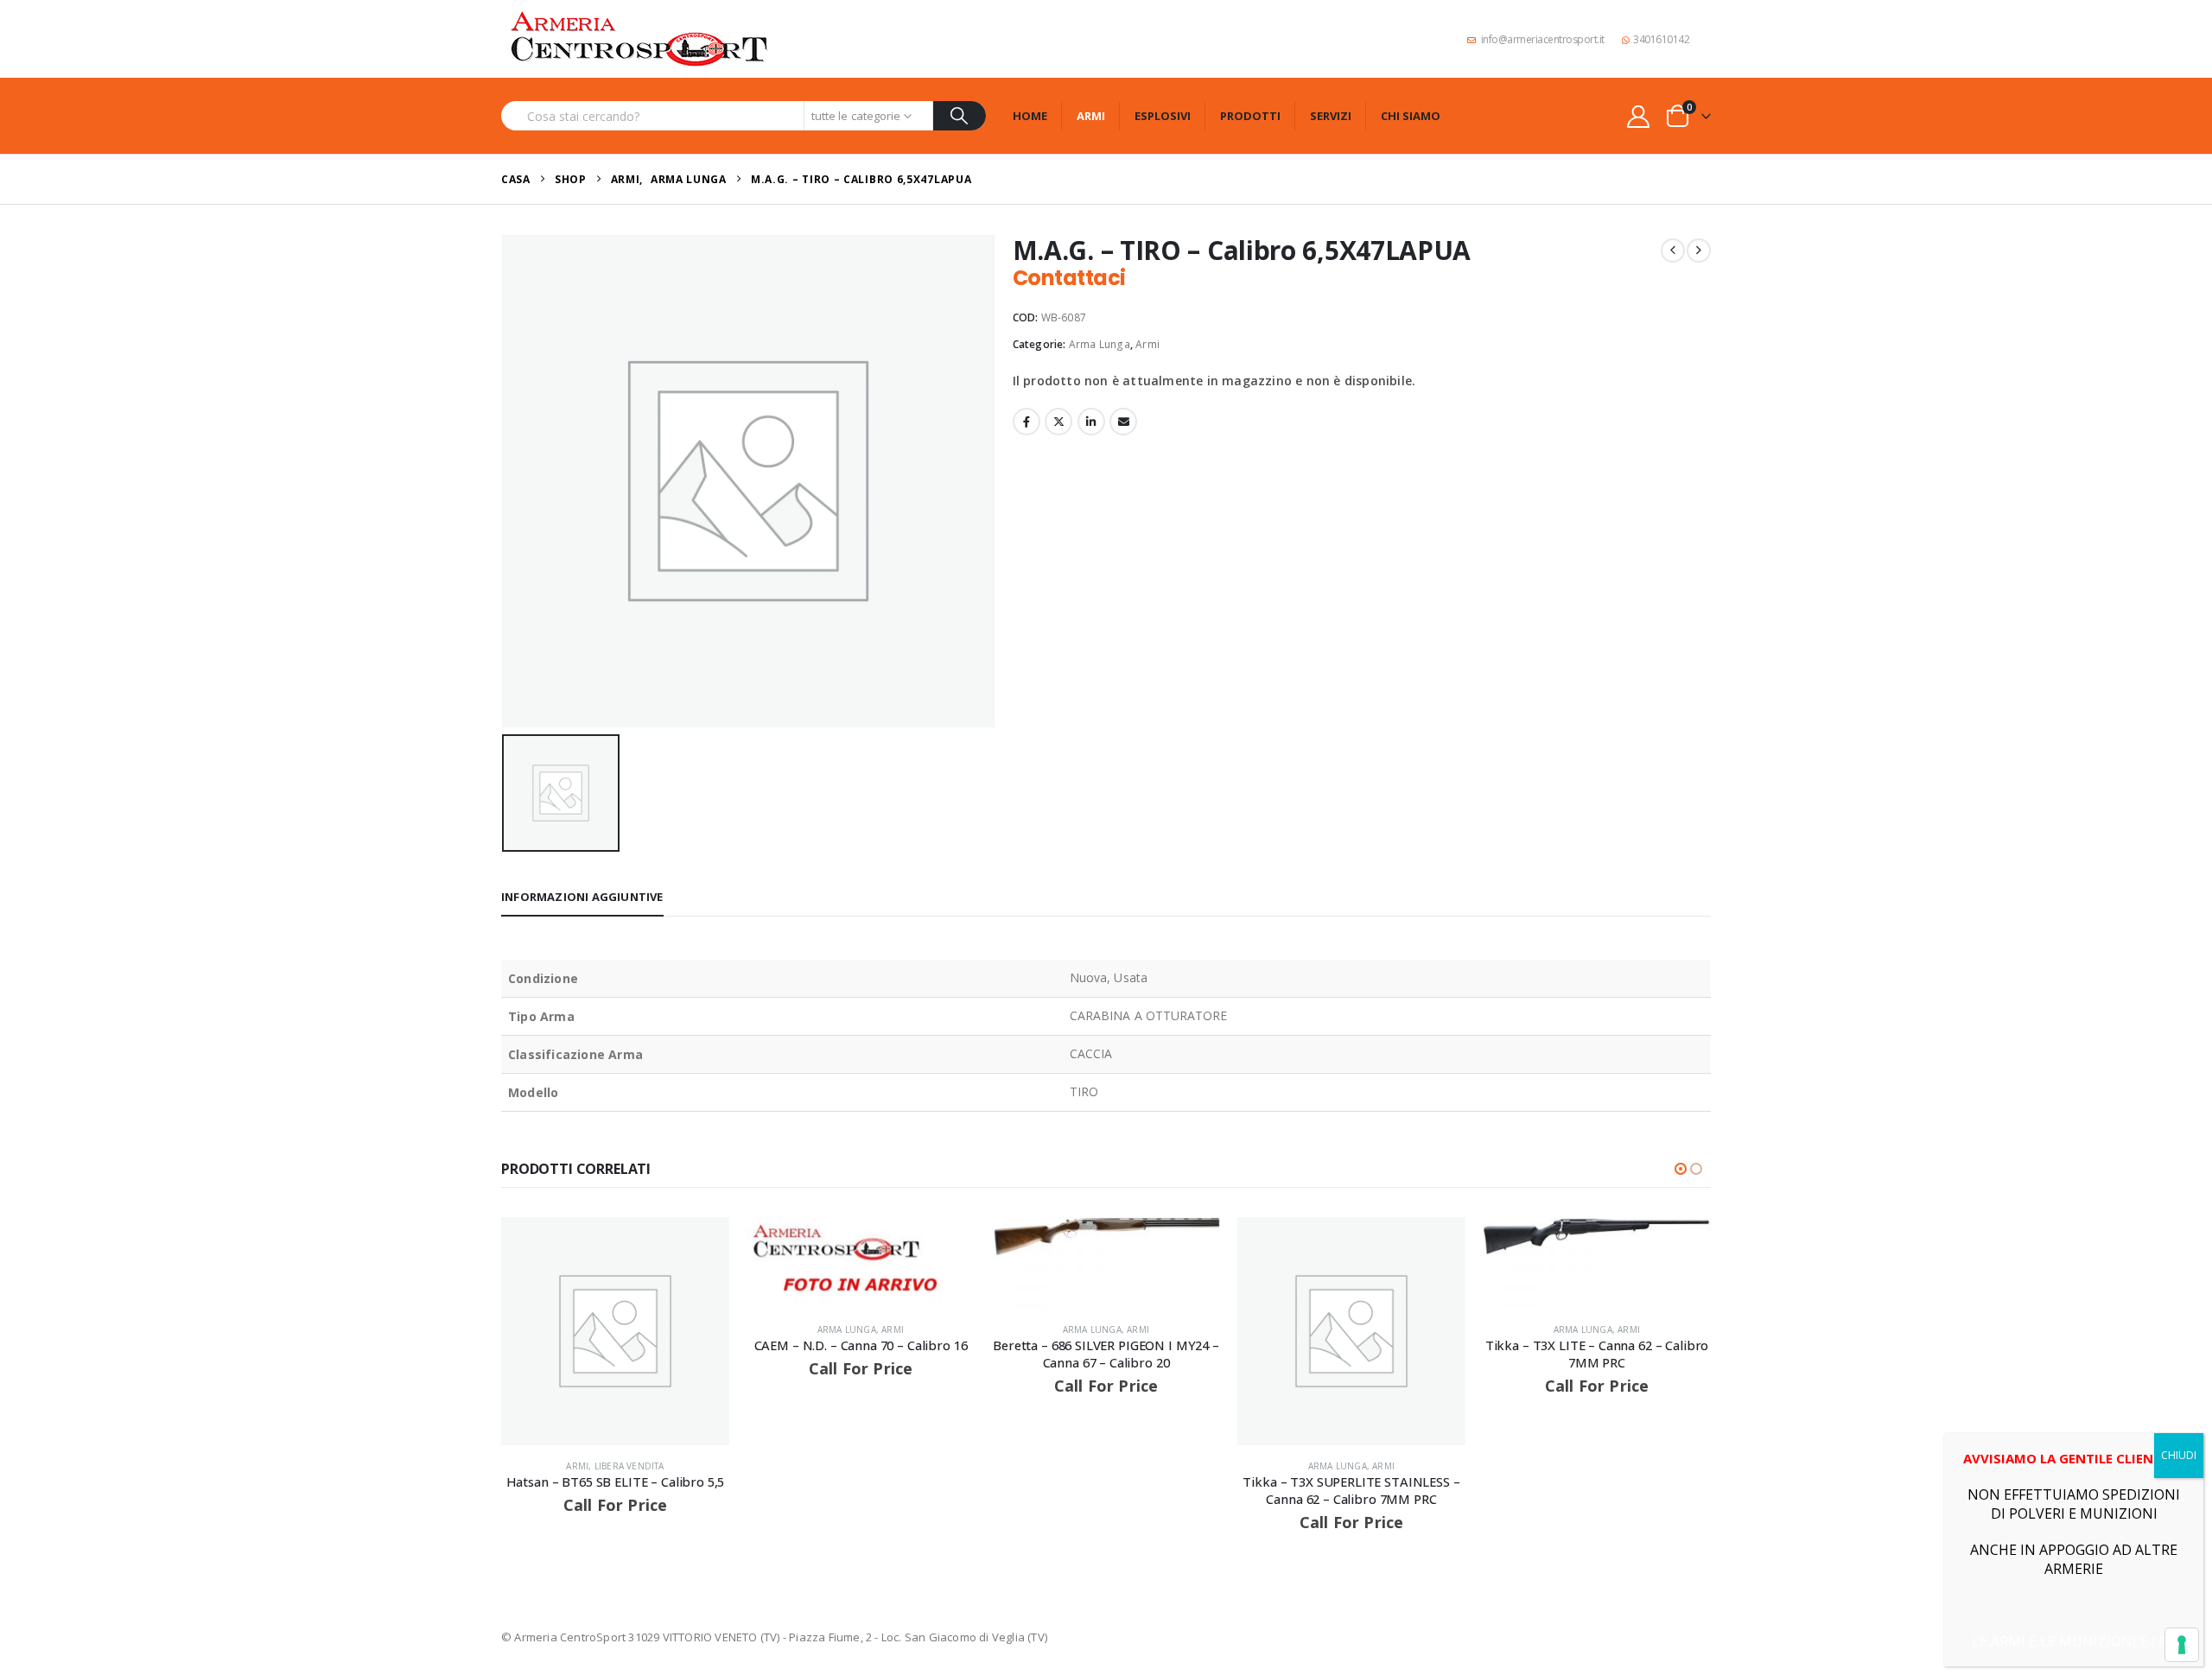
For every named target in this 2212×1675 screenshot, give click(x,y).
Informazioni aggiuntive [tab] (582, 897)
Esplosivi (1163, 116)
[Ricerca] (960, 116)
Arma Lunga (1100, 344)
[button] (1681, 1169)
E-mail (1123, 422)
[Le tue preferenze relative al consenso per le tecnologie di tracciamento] (2182, 1645)
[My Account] (1639, 116)
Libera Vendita (629, 1466)
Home (1030, 116)
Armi (1091, 116)
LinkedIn (1091, 422)
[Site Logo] (639, 39)
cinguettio (1058, 422)
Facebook (1027, 422)
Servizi (1331, 116)
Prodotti (1250, 116)
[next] (1699, 251)
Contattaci (1069, 278)
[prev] (1673, 251)
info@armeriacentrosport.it (1543, 39)
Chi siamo (1411, 116)
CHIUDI (2179, 1455)
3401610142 (1661, 39)
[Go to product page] (615, 1331)
